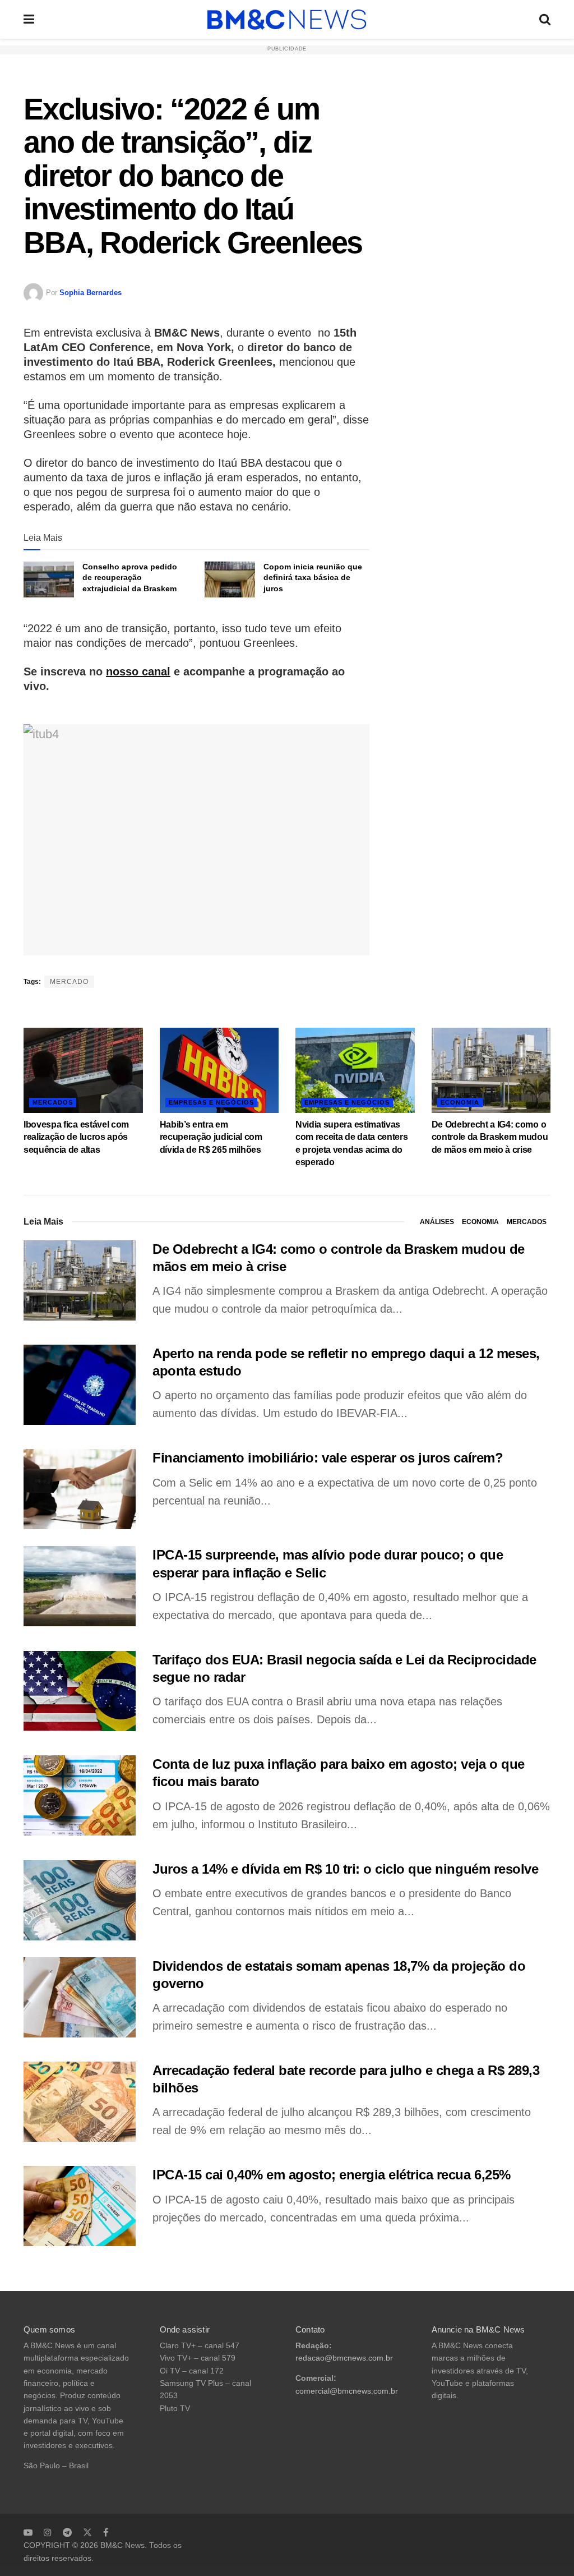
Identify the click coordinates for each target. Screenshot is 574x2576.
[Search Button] (545, 19)
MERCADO (69, 982)
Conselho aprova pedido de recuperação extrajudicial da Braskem (130, 578)
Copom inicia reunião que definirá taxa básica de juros (313, 578)
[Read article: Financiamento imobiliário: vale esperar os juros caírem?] (80, 1489)
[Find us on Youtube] (28, 2532)
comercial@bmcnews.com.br (347, 2391)
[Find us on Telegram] (67, 2532)
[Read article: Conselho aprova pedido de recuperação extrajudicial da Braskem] (49, 579)
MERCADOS (53, 1102)
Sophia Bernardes (91, 293)
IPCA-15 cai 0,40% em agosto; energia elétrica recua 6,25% (332, 2175)
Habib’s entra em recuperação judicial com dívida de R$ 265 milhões (211, 1137)
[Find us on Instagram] (48, 2532)
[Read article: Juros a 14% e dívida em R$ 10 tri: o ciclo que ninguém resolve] (80, 1900)
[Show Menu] (29, 19)
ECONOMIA (460, 1102)
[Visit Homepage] (287, 20)
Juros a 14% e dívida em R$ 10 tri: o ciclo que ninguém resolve (345, 1869)
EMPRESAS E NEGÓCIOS (211, 1102)
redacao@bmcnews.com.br (344, 2358)
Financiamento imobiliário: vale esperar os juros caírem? (328, 1458)
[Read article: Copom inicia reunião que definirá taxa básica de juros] (230, 579)
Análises (437, 1222)
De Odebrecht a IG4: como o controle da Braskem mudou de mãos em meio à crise (490, 1137)
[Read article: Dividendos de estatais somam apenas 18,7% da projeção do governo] (80, 1997)
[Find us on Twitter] (87, 2532)
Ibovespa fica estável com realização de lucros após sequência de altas (76, 1137)
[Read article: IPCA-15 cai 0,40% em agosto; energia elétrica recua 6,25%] (80, 2206)
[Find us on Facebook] (106, 2532)
